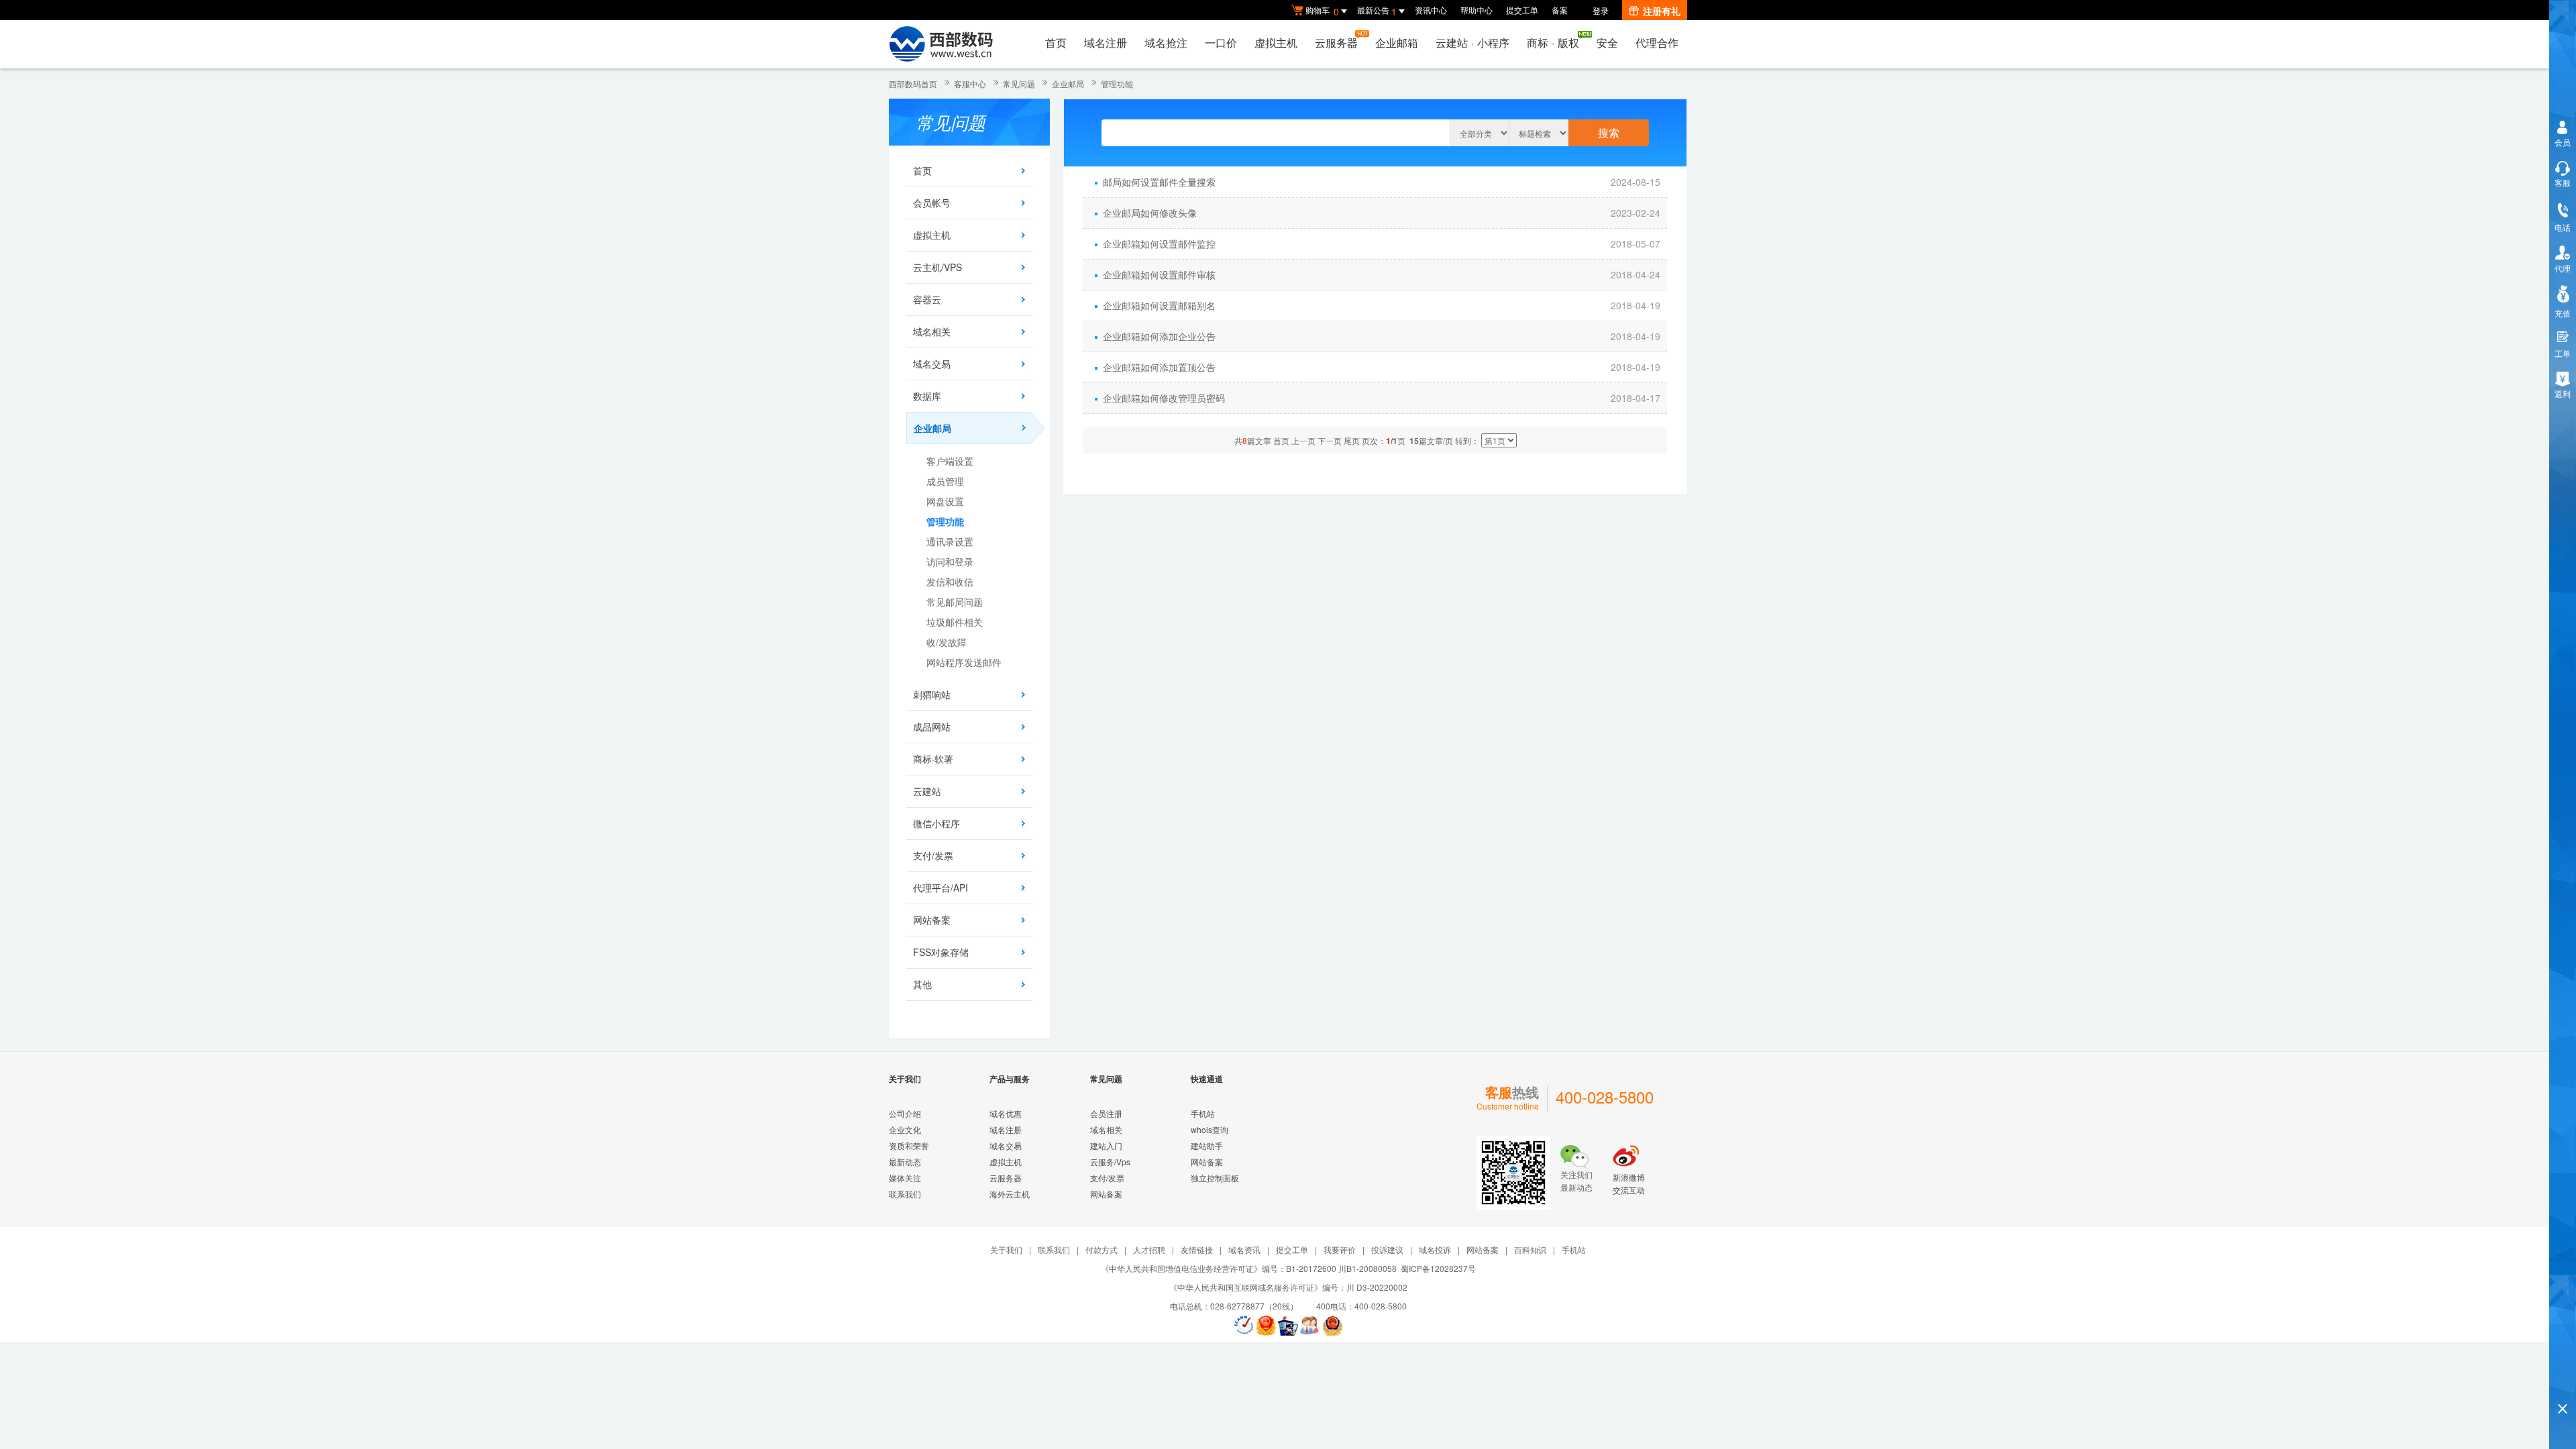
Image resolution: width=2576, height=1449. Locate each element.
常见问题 (1019, 84)
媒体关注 (905, 1178)
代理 (2563, 268)
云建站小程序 (1472, 43)
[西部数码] (941, 44)
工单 (2563, 353)
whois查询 (1210, 1129)
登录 (1601, 10)
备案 (1560, 10)
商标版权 (1553, 43)
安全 (1607, 43)
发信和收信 (950, 582)
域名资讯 (1244, 1249)
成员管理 (945, 481)
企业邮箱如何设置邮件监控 (1159, 244)
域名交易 (932, 364)
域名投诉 (1435, 1249)
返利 (2563, 393)
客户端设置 (950, 461)
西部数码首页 (913, 84)
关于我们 (1006, 1249)
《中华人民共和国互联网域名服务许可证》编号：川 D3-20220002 (1288, 1287)
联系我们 (905, 1194)
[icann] (1244, 1326)
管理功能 (1117, 84)
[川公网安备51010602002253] (1332, 1326)
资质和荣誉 (909, 1145)
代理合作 (1657, 43)
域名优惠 (1006, 1113)
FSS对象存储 (941, 952)
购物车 (1322, 11)
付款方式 (1102, 1249)
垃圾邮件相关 (955, 622)
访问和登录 (950, 561)
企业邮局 (1068, 84)
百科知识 (1530, 1249)
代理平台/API (941, 888)
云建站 (927, 791)
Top (2563, 1386)
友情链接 (1197, 1249)
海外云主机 (1010, 1194)
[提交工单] (1310, 1326)
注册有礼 (1662, 11)
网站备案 (932, 920)
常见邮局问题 (955, 602)
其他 (922, 984)
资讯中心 (1431, 10)
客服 (2563, 182)
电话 (2563, 227)
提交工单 (1522, 10)
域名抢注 (1166, 43)
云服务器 (1336, 43)
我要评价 (1340, 1249)
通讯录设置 (950, 541)
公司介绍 (905, 1113)
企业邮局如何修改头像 (1150, 213)
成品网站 (932, 727)
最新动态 (905, 1162)
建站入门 (1106, 1145)
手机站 (1203, 1113)
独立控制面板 (1215, 1178)
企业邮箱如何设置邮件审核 (1159, 274)
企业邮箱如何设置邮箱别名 (1159, 305)
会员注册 (1106, 1113)
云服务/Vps (1110, 1162)
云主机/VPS (937, 267)
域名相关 (932, 331)
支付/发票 (933, 855)
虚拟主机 (1276, 43)
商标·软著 (933, 759)
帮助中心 (1477, 10)
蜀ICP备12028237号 (1438, 1268)
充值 (2563, 313)
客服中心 (970, 84)
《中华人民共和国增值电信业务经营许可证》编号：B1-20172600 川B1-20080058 (1249, 1268)
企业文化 (905, 1129)
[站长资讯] (1288, 1326)
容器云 (927, 299)
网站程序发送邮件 (964, 662)
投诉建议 (1387, 1249)
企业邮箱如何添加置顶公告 (1159, 367)
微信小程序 (936, 823)
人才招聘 (1149, 1249)
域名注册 (1106, 43)
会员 (2563, 142)
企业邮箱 (1397, 43)
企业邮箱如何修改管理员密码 (1164, 398)
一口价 (1221, 43)
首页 (1056, 43)
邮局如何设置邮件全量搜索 (1159, 182)
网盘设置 (945, 501)
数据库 (927, 396)
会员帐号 (932, 203)
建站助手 (1207, 1145)
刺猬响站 (932, 694)
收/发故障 (947, 642)
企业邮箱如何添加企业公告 (1159, 336)
